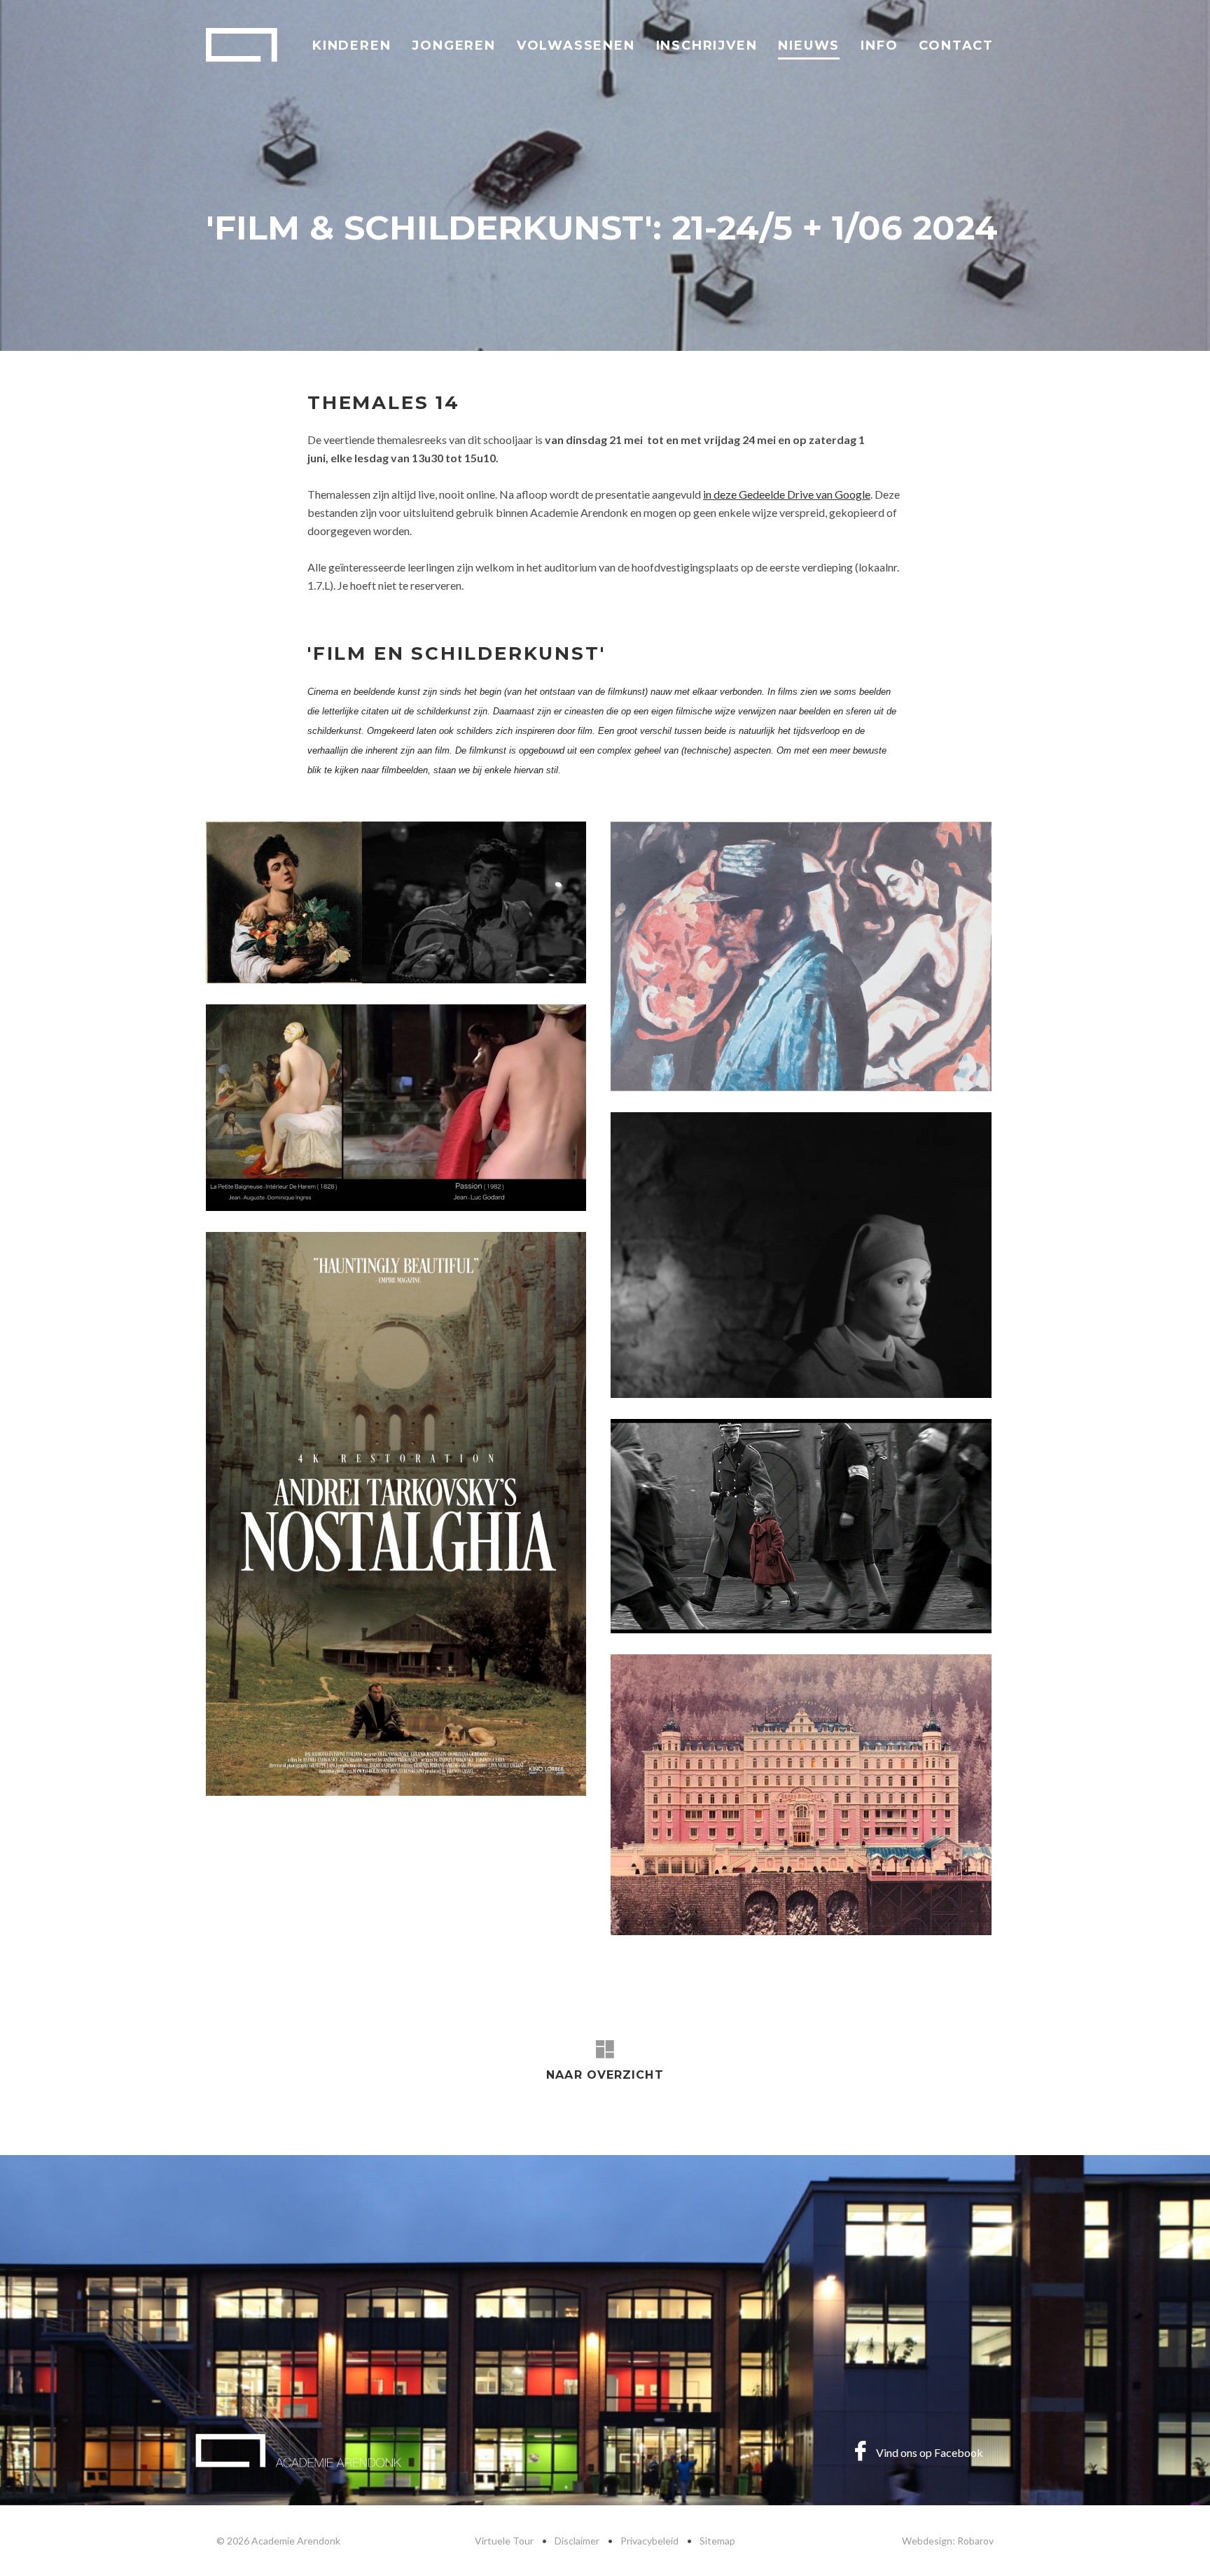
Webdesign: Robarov (948, 2541)
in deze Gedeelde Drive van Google (787, 494)
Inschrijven (707, 46)
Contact (956, 46)
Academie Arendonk (242, 45)
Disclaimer (577, 2541)
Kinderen (352, 46)
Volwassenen (576, 46)
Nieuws (809, 46)
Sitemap (717, 2541)
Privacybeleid (649, 2541)
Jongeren (453, 46)
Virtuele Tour (504, 2541)
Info (879, 46)
